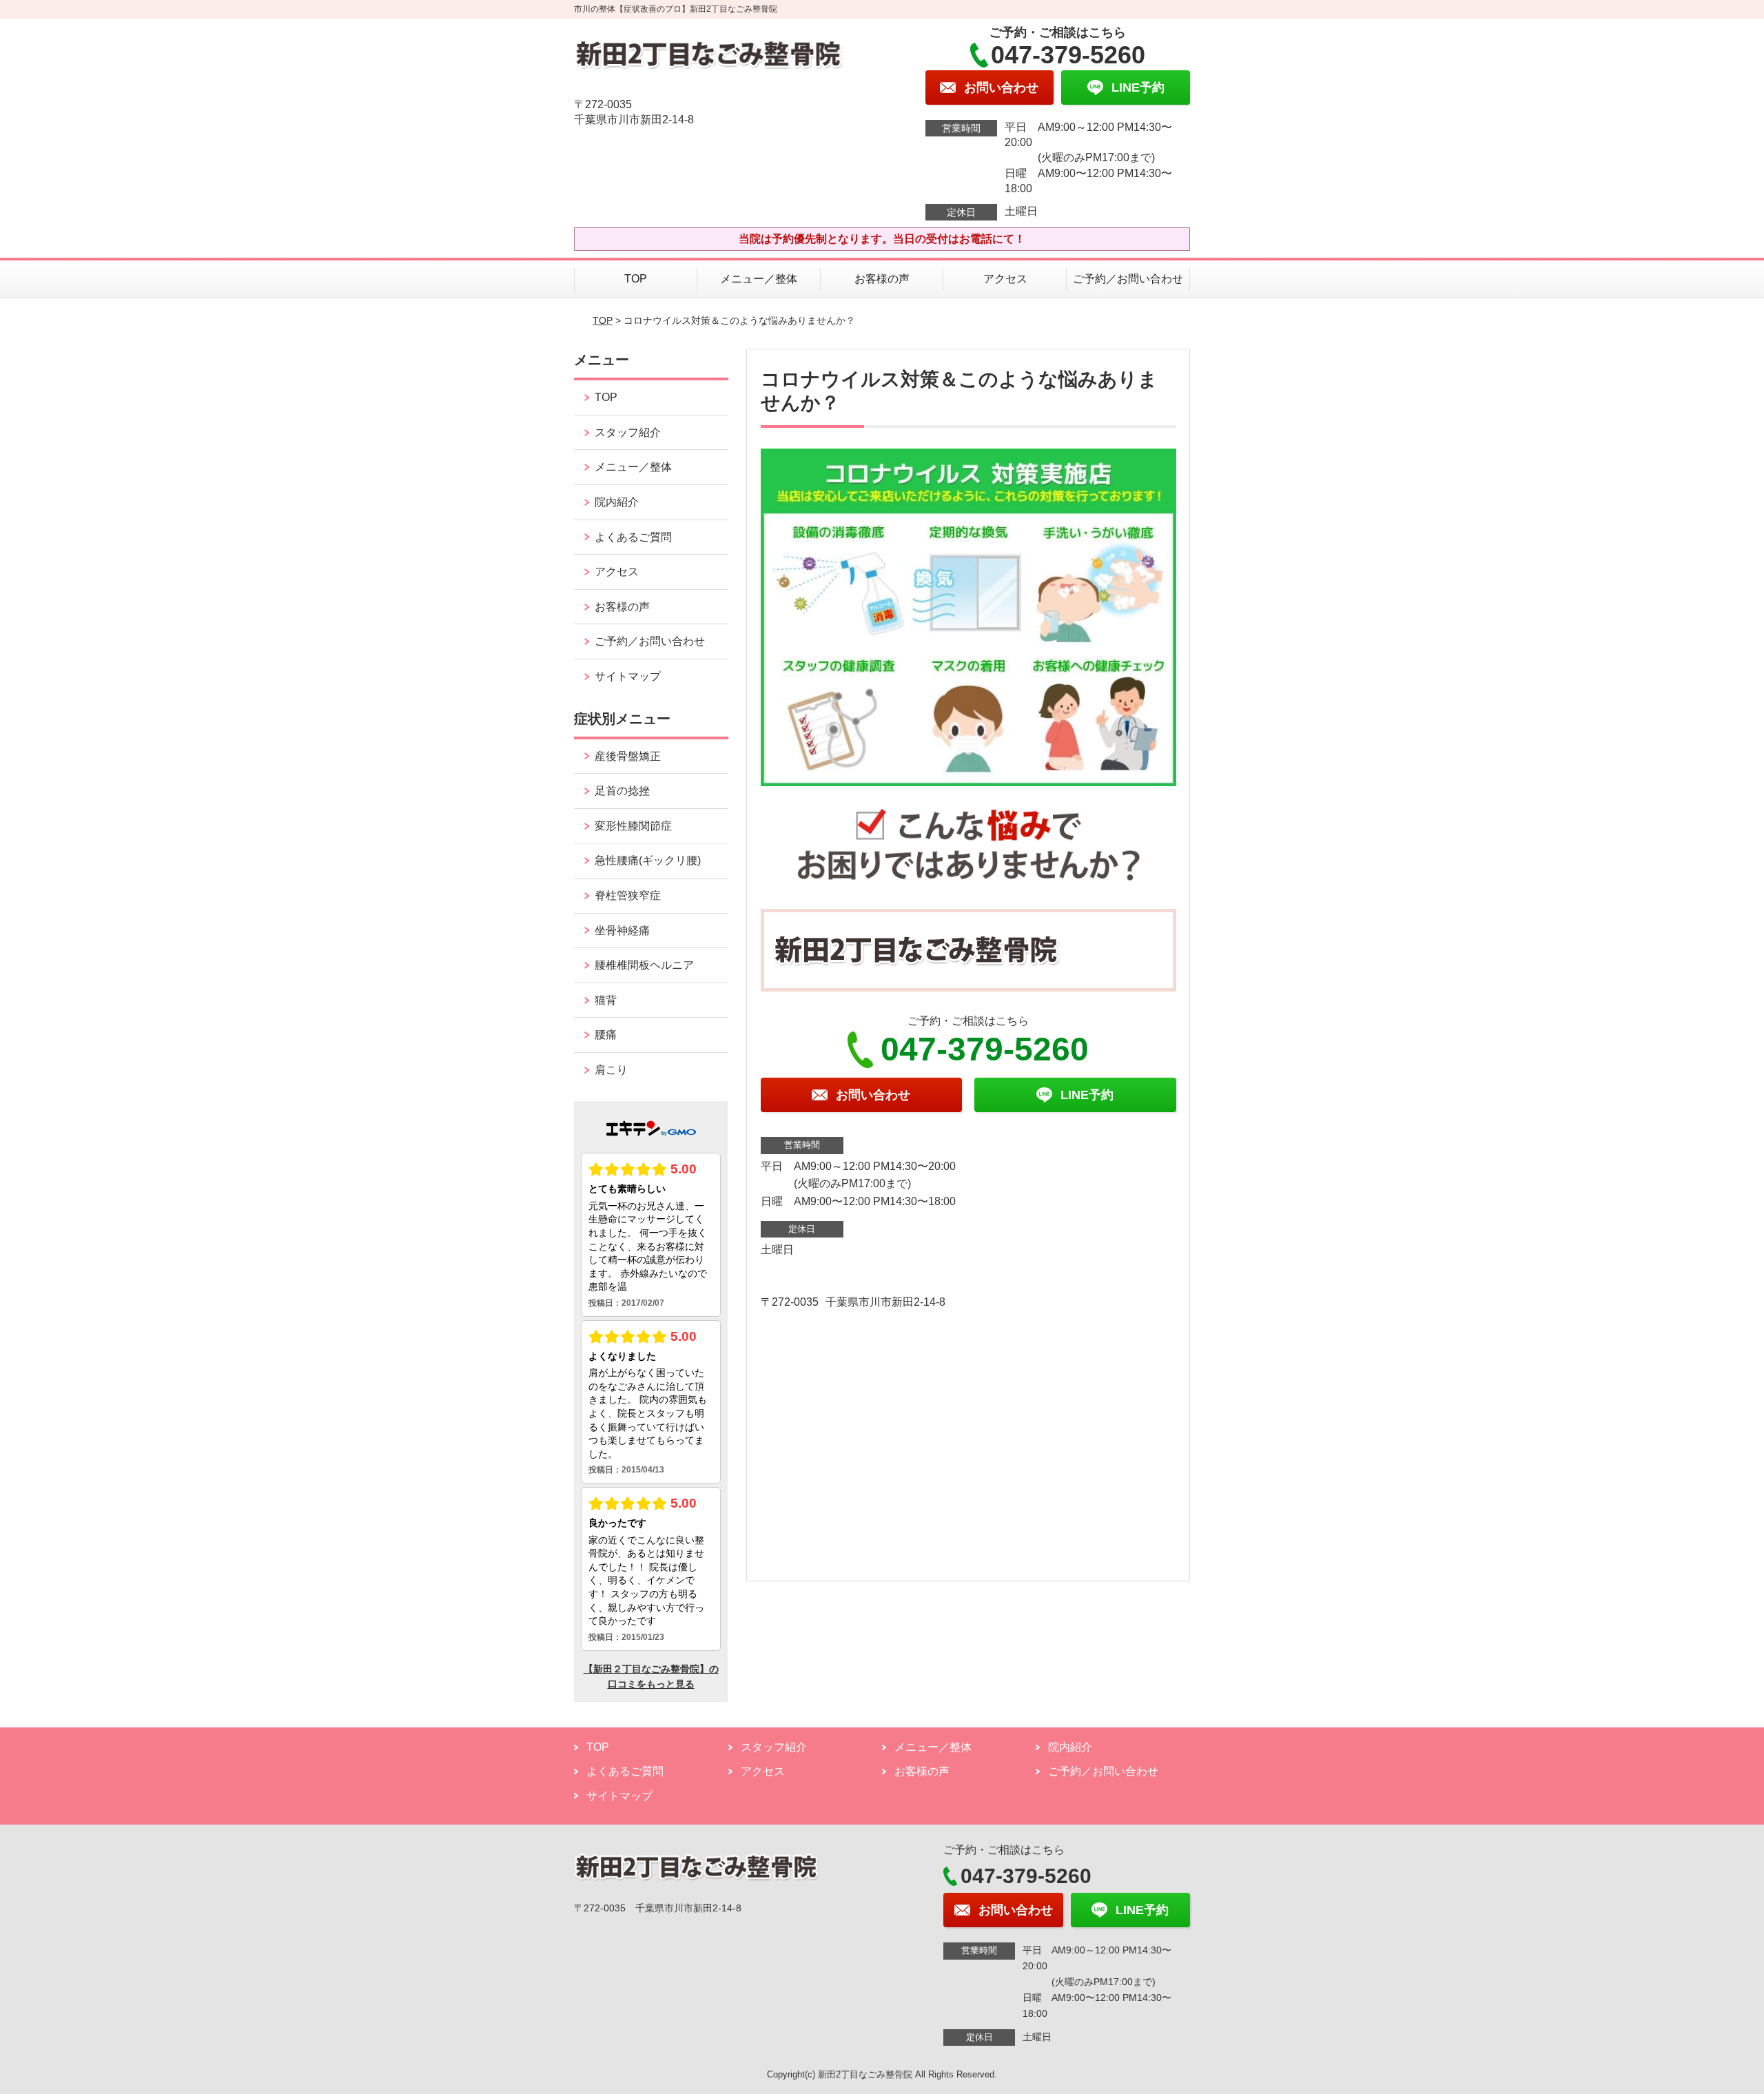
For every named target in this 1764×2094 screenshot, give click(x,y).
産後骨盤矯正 (628, 756)
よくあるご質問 (633, 537)
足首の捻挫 (622, 791)
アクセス (1005, 279)
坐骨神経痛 (622, 931)
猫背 (606, 1000)
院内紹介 (617, 502)
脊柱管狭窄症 (628, 895)
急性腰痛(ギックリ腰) (648, 860)
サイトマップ (628, 676)
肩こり (611, 1070)
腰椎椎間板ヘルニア (644, 965)
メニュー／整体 (759, 279)
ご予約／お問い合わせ (1128, 279)
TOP (636, 279)
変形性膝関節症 (633, 826)
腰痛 (606, 1035)
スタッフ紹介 (628, 432)
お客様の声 (882, 279)
